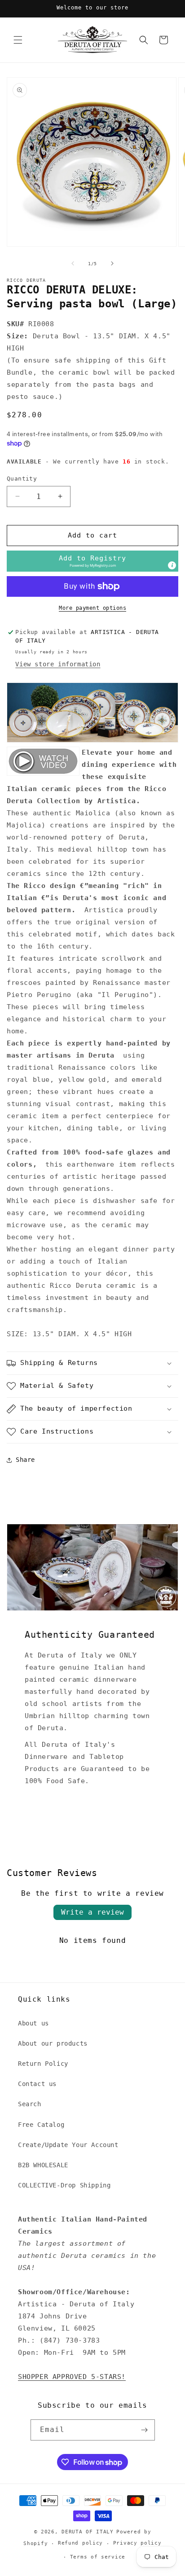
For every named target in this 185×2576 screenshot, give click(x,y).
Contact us (37, 2084)
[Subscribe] (145, 2430)
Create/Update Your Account (68, 2145)
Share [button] (25, 1460)
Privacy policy (137, 2543)
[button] (18, 40)
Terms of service (98, 2557)
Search (30, 2104)
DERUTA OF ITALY (88, 2532)
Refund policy (80, 2543)
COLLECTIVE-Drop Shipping (64, 2185)
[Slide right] (112, 263)
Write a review (92, 1912)
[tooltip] (172, 565)
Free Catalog (41, 2125)
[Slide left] (73, 263)
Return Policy (43, 2064)
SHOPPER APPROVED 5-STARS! (72, 2377)
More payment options (92, 608)
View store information (58, 664)
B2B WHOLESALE (43, 2165)
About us (33, 2023)
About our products (53, 2043)
